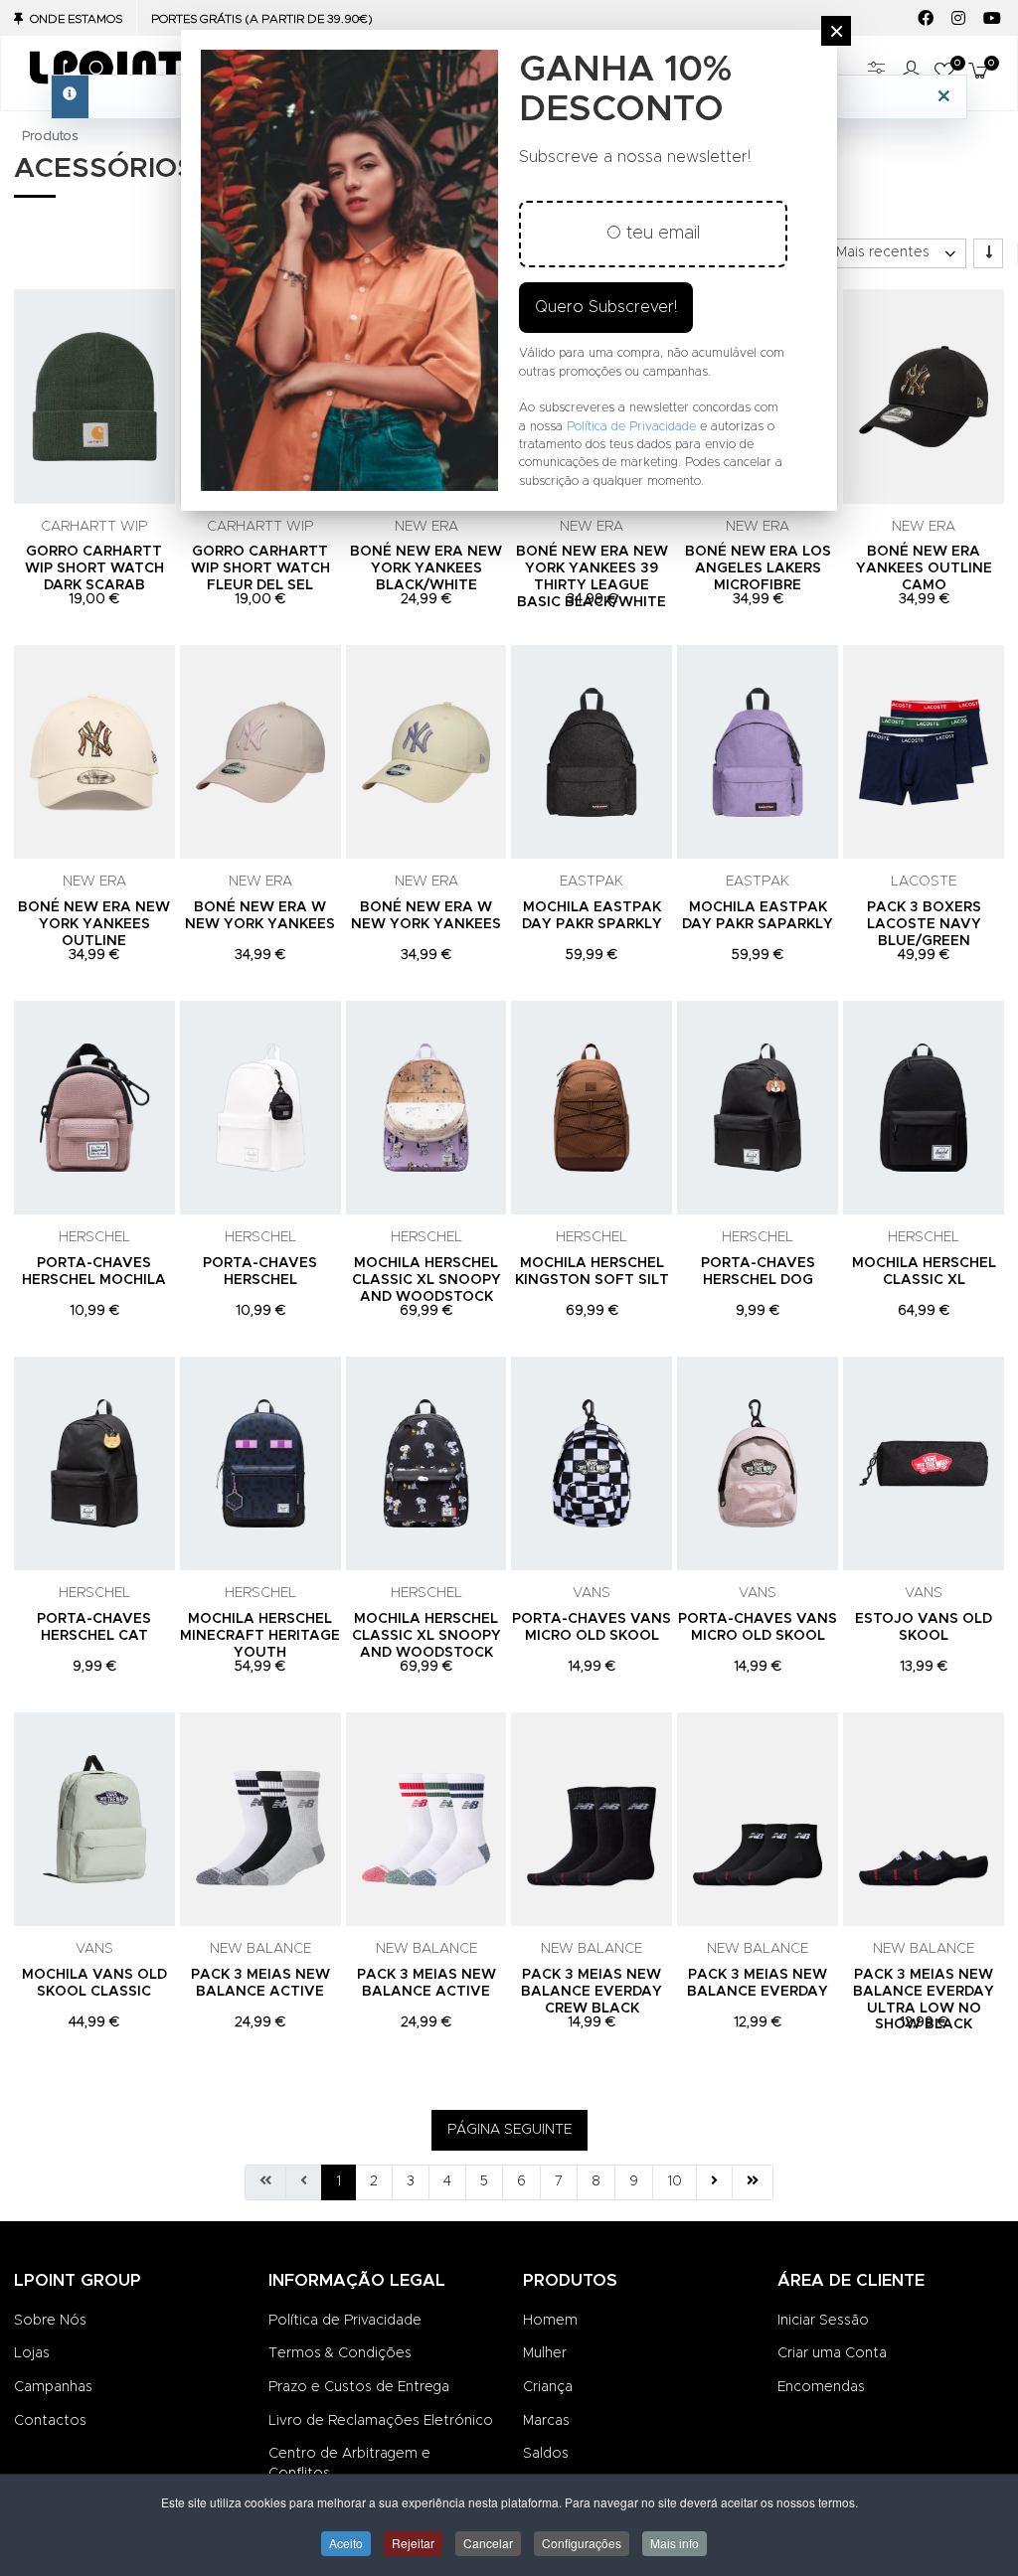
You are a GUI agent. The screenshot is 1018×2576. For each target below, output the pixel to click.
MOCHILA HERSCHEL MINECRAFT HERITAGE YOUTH (260, 1636)
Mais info (675, 2543)
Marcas (546, 2421)
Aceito (346, 2543)
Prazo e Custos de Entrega (359, 2387)
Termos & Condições (340, 2353)
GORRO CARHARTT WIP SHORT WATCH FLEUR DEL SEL (260, 568)
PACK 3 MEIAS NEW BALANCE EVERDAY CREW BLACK (592, 1992)
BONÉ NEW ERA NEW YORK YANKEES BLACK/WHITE (426, 568)
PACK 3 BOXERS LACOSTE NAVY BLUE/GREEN (924, 924)
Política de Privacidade (345, 2321)
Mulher (545, 2353)
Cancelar (488, 2543)
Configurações (582, 2543)
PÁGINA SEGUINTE (509, 2130)
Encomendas (821, 2387)
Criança (548, 2387)
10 (675, 2181)
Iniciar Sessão (823, 2321)
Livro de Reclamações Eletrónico (381, 2421)
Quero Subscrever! (606, 307)
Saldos (546, 2454)
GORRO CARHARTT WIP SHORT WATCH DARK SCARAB (94, 568)
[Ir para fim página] (753, 2182)
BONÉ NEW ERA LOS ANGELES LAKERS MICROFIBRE (758, 568)
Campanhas (53, 2387)
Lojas (32, 2353)
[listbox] (895, 253)
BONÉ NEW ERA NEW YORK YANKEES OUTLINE (94, 924)
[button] (975, 73)
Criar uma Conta (832, 2353)
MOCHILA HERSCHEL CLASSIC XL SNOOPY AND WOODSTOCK (426, 1280)
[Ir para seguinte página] (714, 2182)
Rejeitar (413, 2543)
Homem (550, 2321)
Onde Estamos (76, 19)
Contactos (50, 2421)
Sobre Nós (50, 2321)
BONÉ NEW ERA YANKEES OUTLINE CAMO (924, 568)
